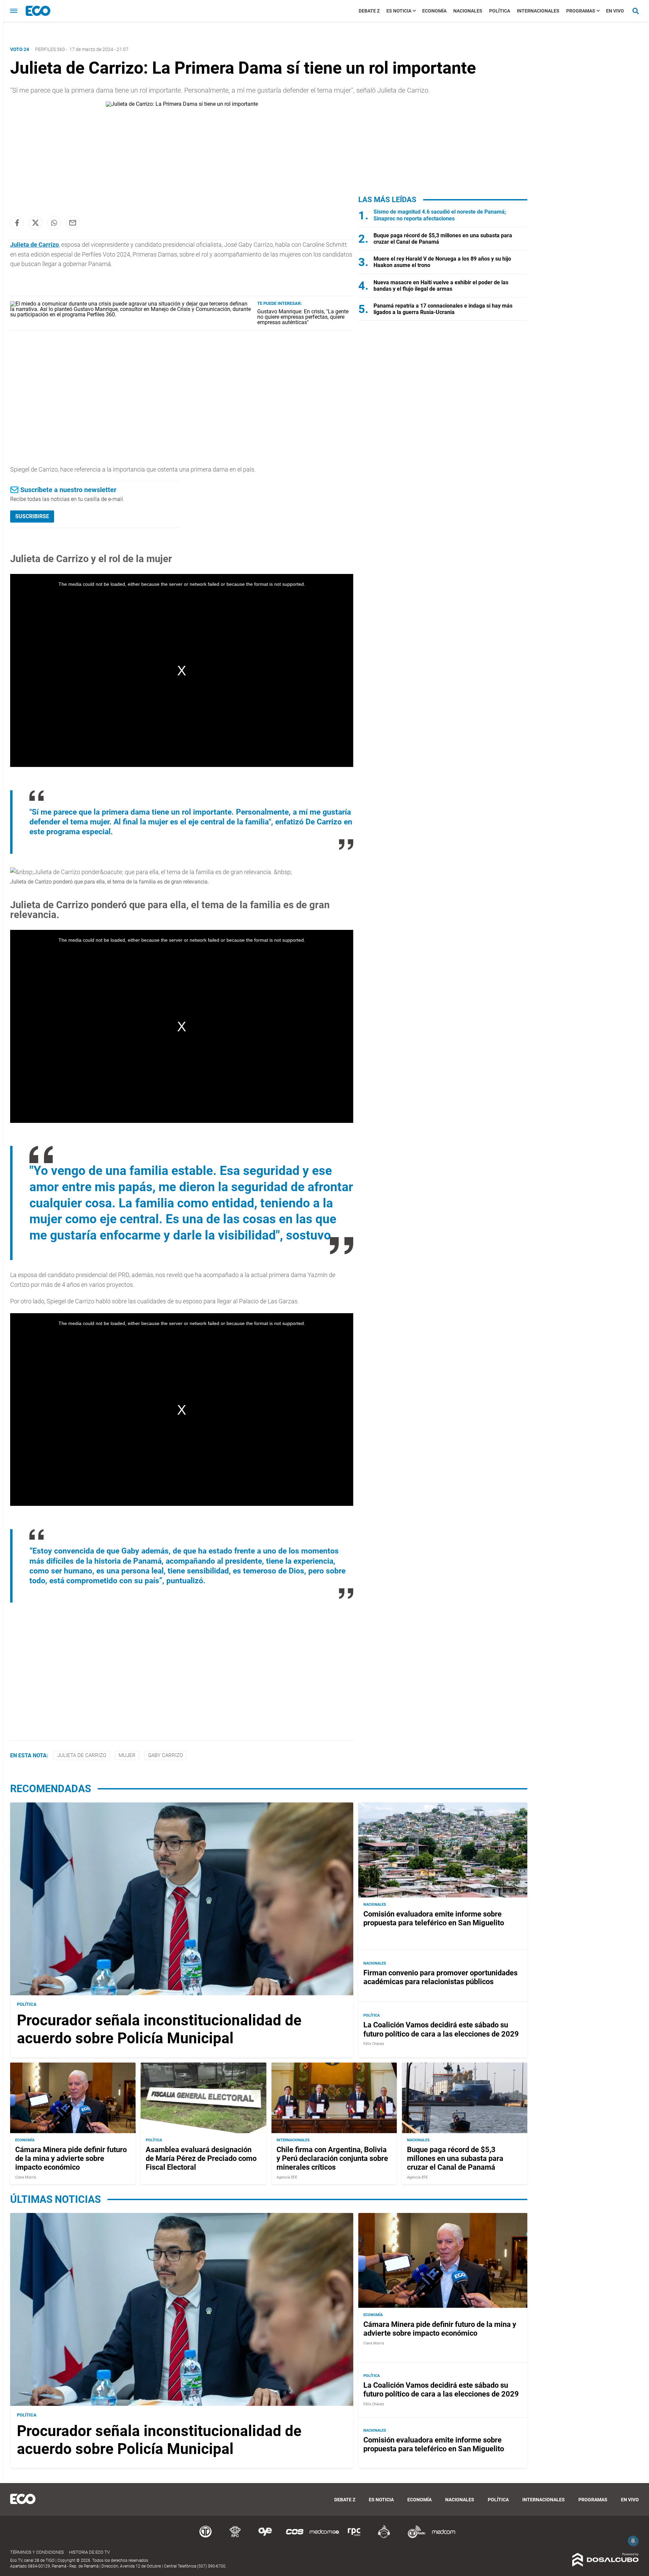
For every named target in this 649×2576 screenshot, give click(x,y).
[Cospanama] (295, 2537)
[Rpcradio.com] (354, 2537)
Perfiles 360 (50, 49)
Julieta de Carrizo (82, 1755)
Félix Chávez (374, 2044)
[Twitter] (35, 223)
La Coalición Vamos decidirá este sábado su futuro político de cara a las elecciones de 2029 (441, 2029)
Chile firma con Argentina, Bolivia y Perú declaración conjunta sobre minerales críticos (332, 2159)
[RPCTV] (235, 2537)
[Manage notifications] (633, 2541)
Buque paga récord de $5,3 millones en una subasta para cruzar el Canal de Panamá (455, 2159)
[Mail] (73, 223)
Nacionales (468, 11)
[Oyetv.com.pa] (265, 2537)
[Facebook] (17, 223)
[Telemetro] (206, 2537)
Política (500, 11)
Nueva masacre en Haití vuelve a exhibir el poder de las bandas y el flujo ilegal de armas (441, 286)
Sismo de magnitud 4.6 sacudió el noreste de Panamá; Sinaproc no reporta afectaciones (440, 215)
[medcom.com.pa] (443, 2537)
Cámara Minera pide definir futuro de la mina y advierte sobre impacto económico (71, 2159)
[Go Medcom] (324, 2537)
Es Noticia (399, 11)
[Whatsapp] (54, 223)
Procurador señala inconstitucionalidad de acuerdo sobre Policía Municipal (159, 2029)
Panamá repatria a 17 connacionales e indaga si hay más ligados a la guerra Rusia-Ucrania (443, 309)
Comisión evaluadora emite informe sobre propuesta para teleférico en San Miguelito (434, 1918)
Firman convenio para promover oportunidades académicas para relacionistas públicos (440, 1977)
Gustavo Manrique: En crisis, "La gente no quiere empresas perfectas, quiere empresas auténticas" (303, 317)
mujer (127, 1755)
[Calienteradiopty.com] (384, 2537)
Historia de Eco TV (89, 2552)
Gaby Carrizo (165, 1755)
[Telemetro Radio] (414, 2537)
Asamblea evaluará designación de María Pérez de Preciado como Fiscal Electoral (201, 2159)
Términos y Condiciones (37, 2552)
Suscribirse (32, 516)
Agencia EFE (287, 2177)
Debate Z (369, 11)
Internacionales (538, 11)
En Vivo (615, 11)
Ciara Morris (26, 2177)
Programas (581, 11)
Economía (434, 11)
